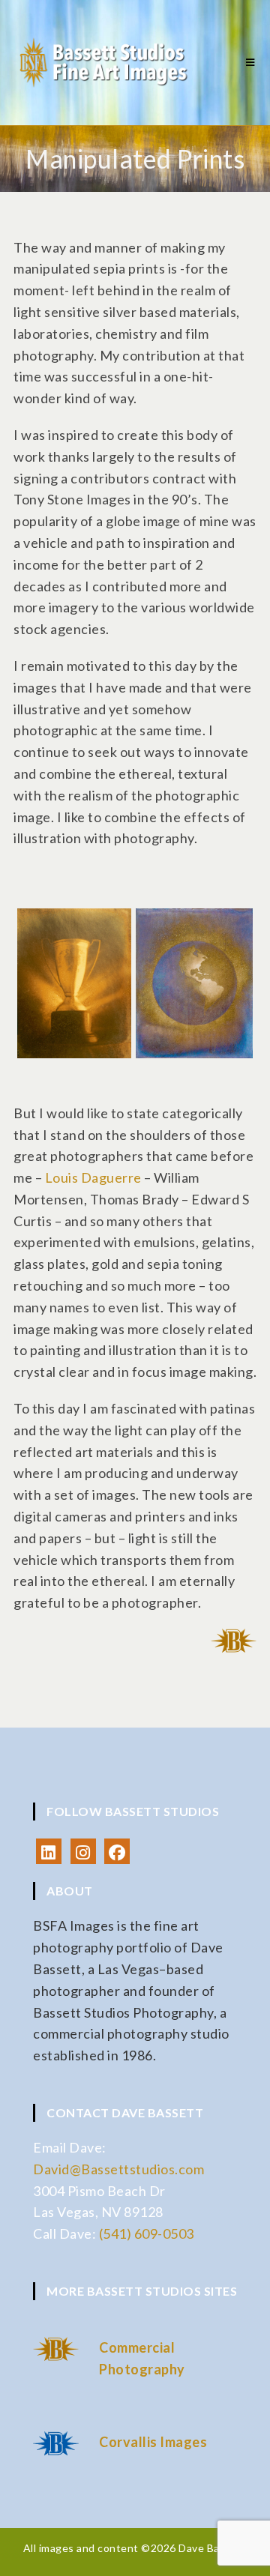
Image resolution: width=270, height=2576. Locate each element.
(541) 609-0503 (147, 2233)
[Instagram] (83, 1851)
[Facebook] (117, 1851)
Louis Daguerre (93, 1177)
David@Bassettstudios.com (118, 2169)
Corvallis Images (153, 2442)
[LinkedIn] (49, 1851)
